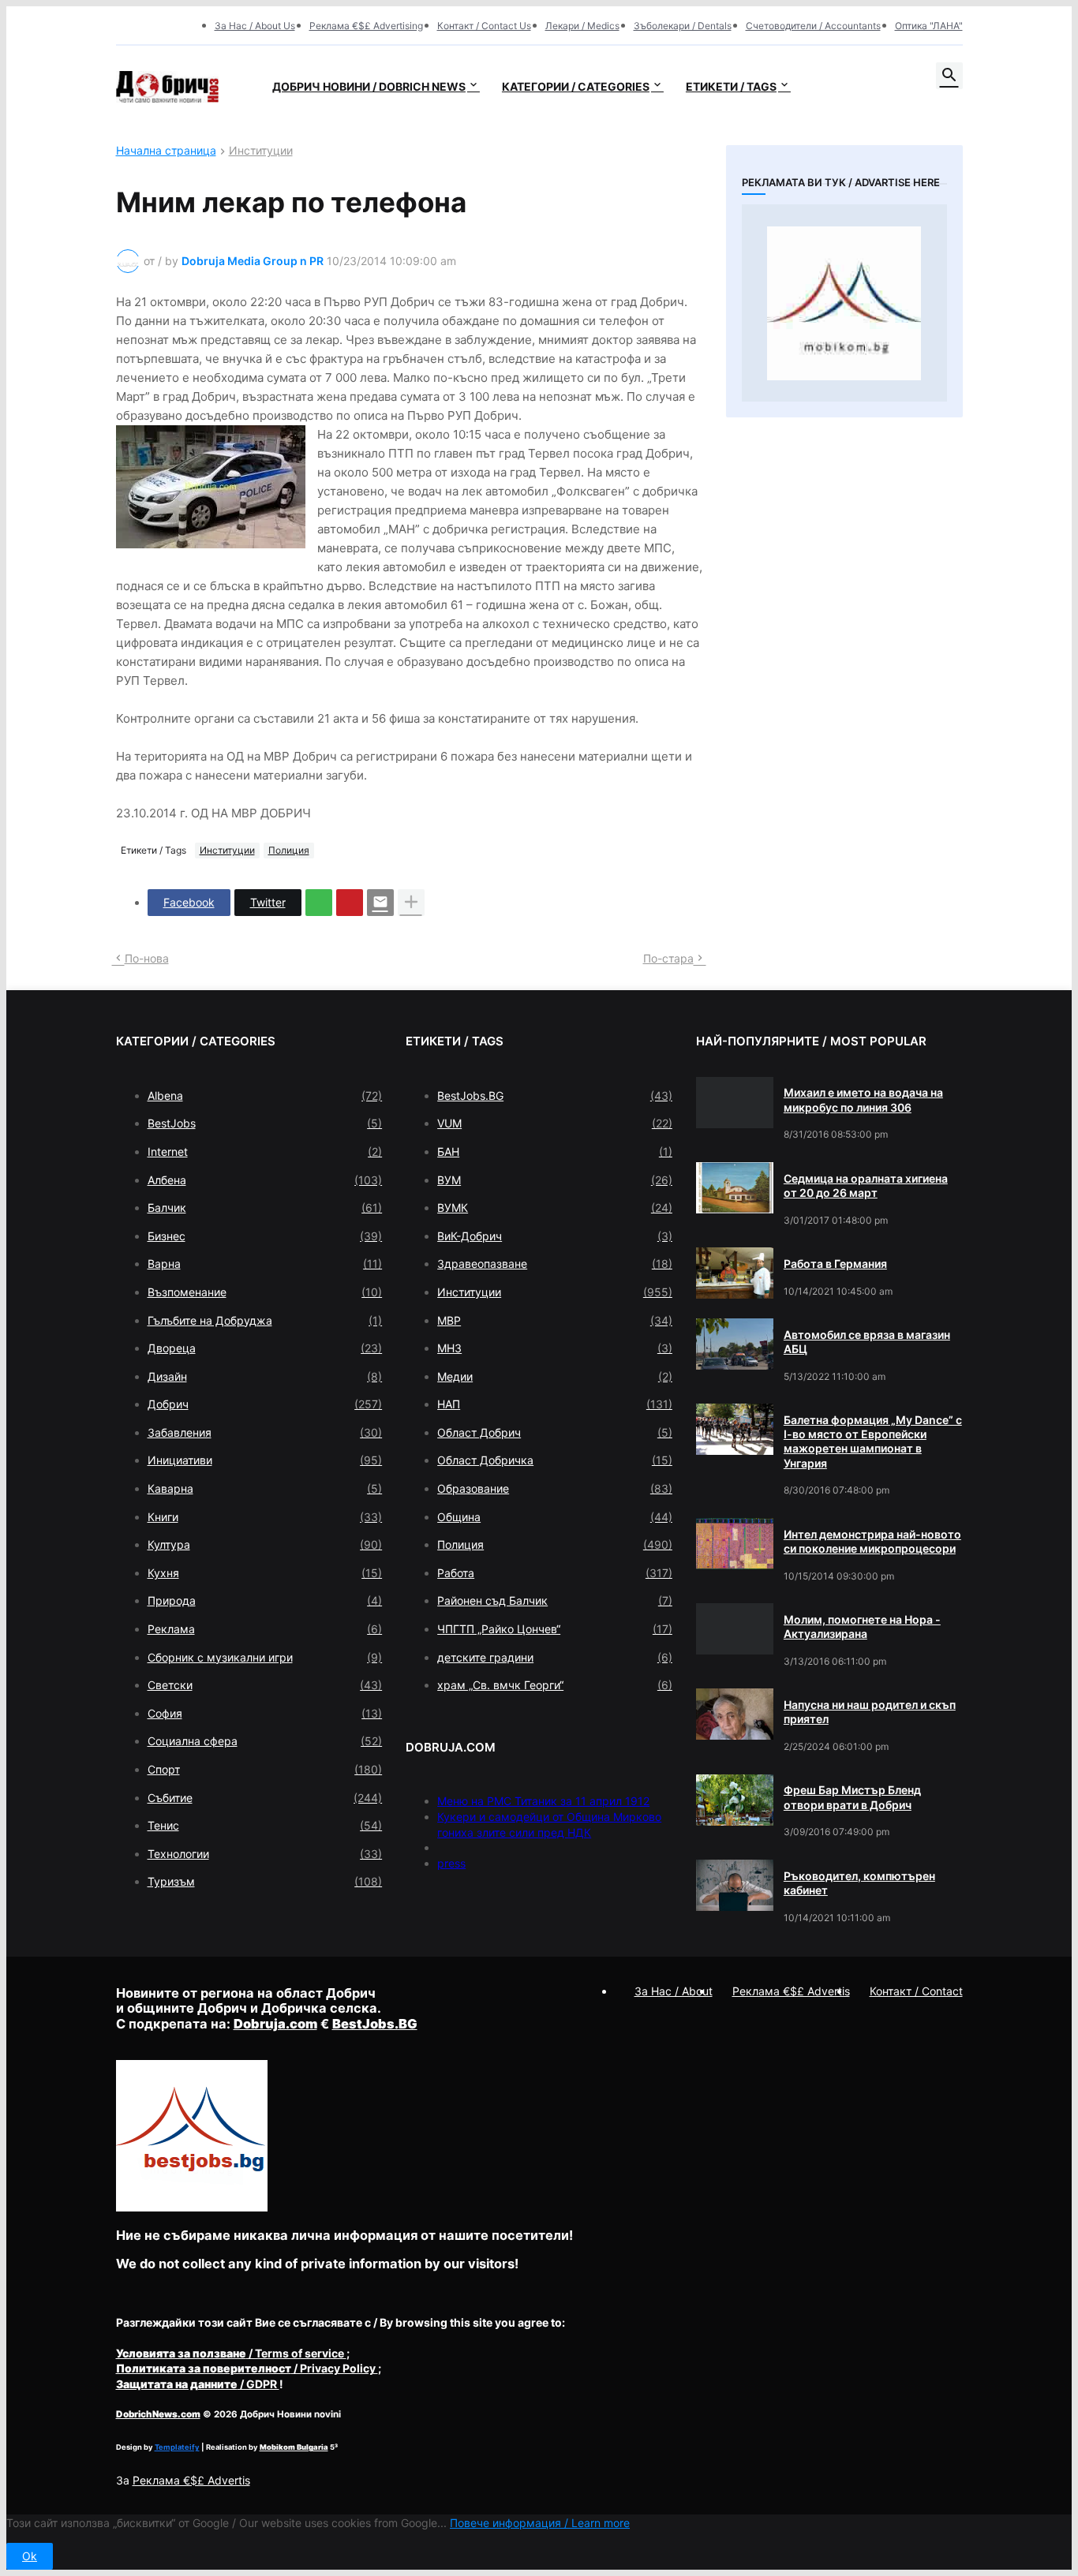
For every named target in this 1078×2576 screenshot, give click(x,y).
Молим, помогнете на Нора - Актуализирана (862, 1626)
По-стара (668, 958)
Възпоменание (265, 1292)
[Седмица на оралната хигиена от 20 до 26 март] (735, 1188)
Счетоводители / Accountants (813, 26)
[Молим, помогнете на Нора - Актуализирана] (735, 1629)
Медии (555, 1376)
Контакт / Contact (916, 1991)
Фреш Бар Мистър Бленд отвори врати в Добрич (852, 1797)
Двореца (265, 1348)
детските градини (555, 1657)
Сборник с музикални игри (265, 1657)
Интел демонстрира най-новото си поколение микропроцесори (872, 1541)
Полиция (289, 850)
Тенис (265, 1825)
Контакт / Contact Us (484, 26)
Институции (261, 151)
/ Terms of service (231, 2353)
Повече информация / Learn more (540, 2523)
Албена (265, 1180)
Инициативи (265, 1460)
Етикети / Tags (731, 86)
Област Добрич (555, 1432)
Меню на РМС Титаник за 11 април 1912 (543, 1801)
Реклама (265, 1629)
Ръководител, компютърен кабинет (859, 1883)
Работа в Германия (835, 1264)
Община (555, 1517)
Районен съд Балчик (555, 1600)
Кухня (265, 1573)
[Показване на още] (411, 903)
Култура (265, 1544)
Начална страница (166, 151)
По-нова (147, 958)
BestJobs (265, 1123)
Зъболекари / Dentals (683, 26)
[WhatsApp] (319, 903)
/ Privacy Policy (247, 2368)
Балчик (265, 1208)
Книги (265, 1517)
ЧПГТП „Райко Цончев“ (555, 1629)
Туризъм (265, 1881)
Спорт (265, 1769)
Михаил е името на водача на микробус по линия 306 (863, 1099)
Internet (265, 1152)
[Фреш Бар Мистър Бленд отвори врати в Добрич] (735, 1800)
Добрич (265, 1404)
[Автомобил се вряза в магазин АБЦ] (735, 1344)
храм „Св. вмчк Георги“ (555, 1685)
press (451, 1863)
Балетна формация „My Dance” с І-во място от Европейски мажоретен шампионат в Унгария (873, 1441)
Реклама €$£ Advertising (366, 26)
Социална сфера (265, 1741)
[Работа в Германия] (735, 1273)
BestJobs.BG (555, 1095)
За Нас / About (674, 1991)
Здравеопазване (555, 1264)
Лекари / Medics (582, 26)
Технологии (265, 1854)
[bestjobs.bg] (192, 2207)
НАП (555, 1404)
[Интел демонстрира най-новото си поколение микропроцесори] (735, 1544)
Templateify (177, 2447)
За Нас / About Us (255, 26)
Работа (555, 1573)
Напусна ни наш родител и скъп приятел (870, 1712)
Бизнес (265, 1236)
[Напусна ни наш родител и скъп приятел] (735, 1714)
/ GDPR (198, 2384)
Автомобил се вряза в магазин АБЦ (867, 1342)
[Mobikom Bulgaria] (844, 303)
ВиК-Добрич (555, 1236)
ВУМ (555, 1180)
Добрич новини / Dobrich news (369, 86)
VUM (555, 1123)
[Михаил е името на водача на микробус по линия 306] (735, 1103)
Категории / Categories (576, 86)
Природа (265, 1600)
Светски (265, 1685)
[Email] (380, 903)
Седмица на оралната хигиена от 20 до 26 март (866, 1185)
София (265, 1713)
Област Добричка (555, 1460)
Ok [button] (30, 2556)
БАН (555, 1152)
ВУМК (555, 1208)
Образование (555, 1488)
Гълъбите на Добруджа (265, 1320)
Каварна (265, 1488)
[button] (949, 76)
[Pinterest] (350, 903)
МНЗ (555, 1348)
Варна (265, 1264)
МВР (555, 1320)
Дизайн (265, 1376)
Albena (265, 1095)
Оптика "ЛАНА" (929, 26)
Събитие (265, 1798)
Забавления (265, 1432)
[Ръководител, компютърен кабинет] (735, 1885)
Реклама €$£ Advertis (191, 2480)
